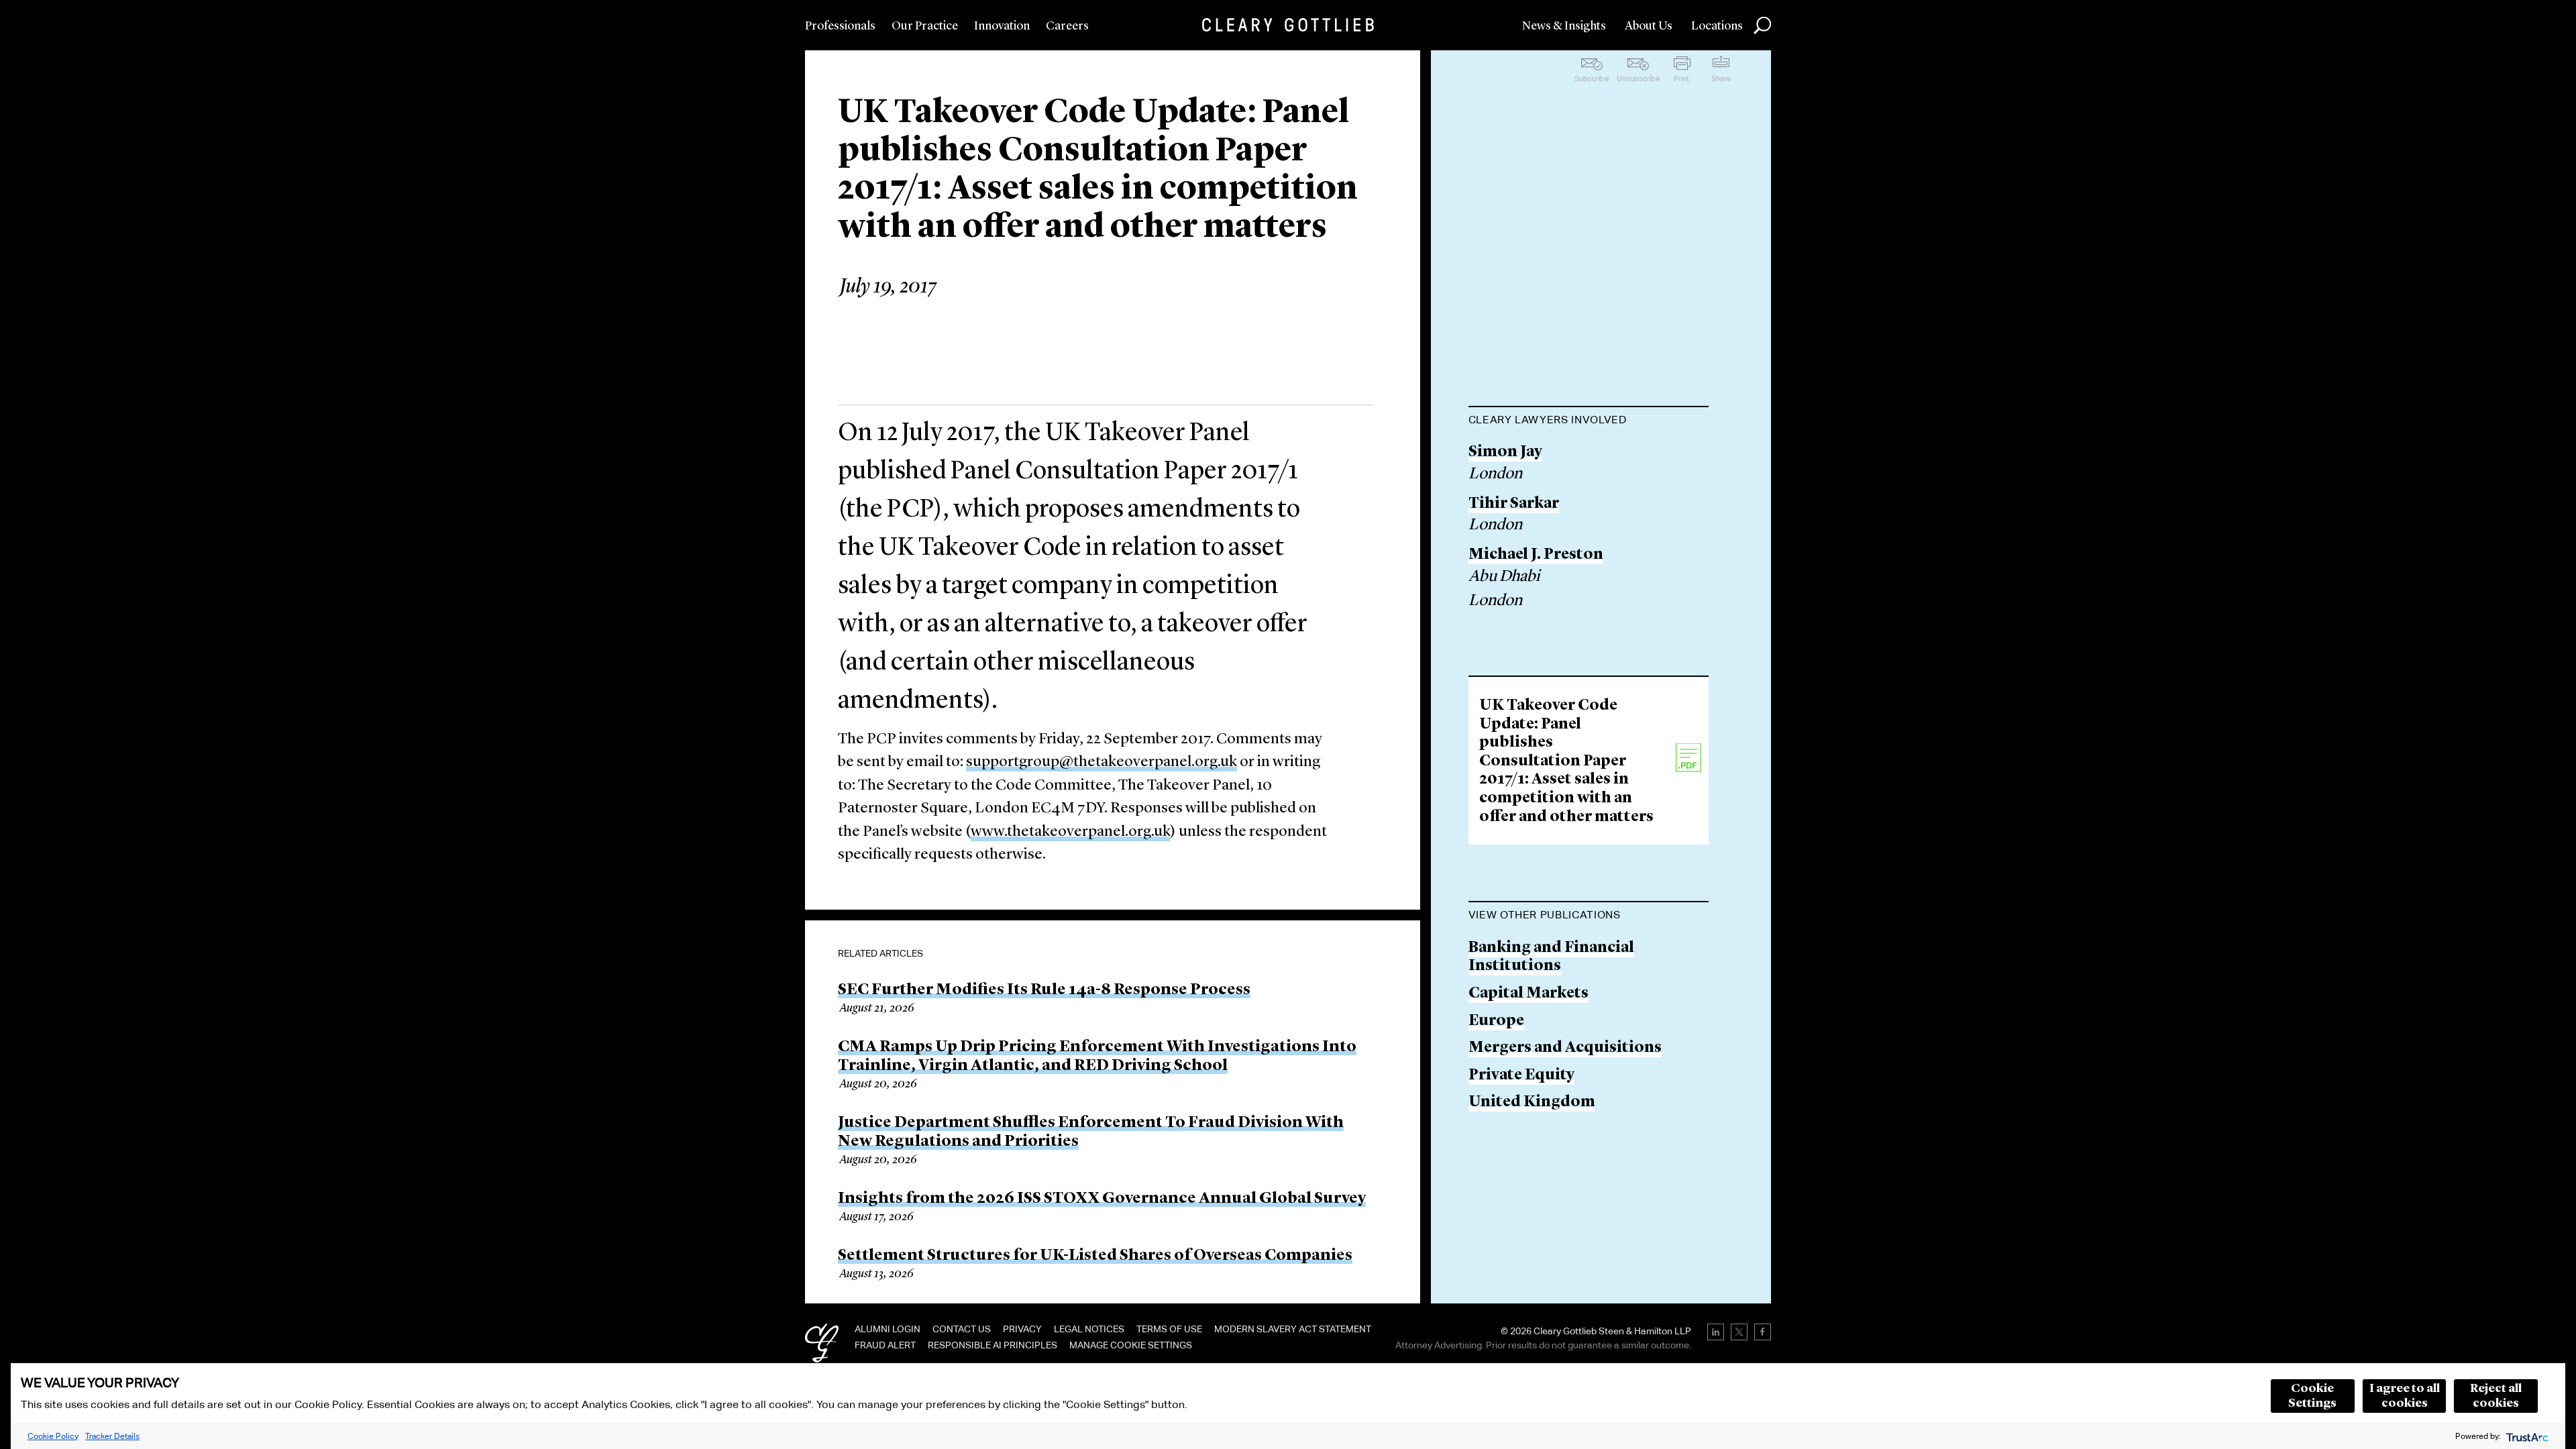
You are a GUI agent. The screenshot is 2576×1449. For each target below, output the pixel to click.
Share (1721, 78)
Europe (1496, 1021)
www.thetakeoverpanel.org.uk (1070, 832)
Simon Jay (1505, 452)
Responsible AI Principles (992, 1345)
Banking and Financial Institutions (1551, 958)
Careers (1067, 26)
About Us (1649, 26)
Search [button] (1762, 25)
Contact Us (962, 1329)
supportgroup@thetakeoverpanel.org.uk (1102, 762)
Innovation (1002, 26)
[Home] (1288, 25)
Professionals (840, 26)
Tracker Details (112, 1436)
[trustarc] (2526, 1436)
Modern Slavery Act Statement (1293, 1329)
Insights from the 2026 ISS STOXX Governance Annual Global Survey (1102, 1199)
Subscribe (1592, 78)
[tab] (1589, 421)
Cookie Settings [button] (2312, 1396)
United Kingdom (1532, 1103)
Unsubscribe (1638, 78)
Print (1681, 78)
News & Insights (1564, 26)
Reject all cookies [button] (2496, 1396)
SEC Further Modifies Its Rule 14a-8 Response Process (1044, 990)
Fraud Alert (885, 1345)
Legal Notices (1089, 1329)
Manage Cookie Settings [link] (1131, 1345)
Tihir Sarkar (1514, 504)
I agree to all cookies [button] (2405, 1396)
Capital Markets (1528, 994)
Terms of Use (1169, 1329)
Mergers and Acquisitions (1565, 1048)
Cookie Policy (53, 1436)
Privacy (1022, 1329)
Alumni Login (888, 1329)
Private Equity (1521, 1076)
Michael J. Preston (1536, 555)
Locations (1717, 26)
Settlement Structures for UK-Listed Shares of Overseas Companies (1095, 1256)
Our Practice (925, 26)
